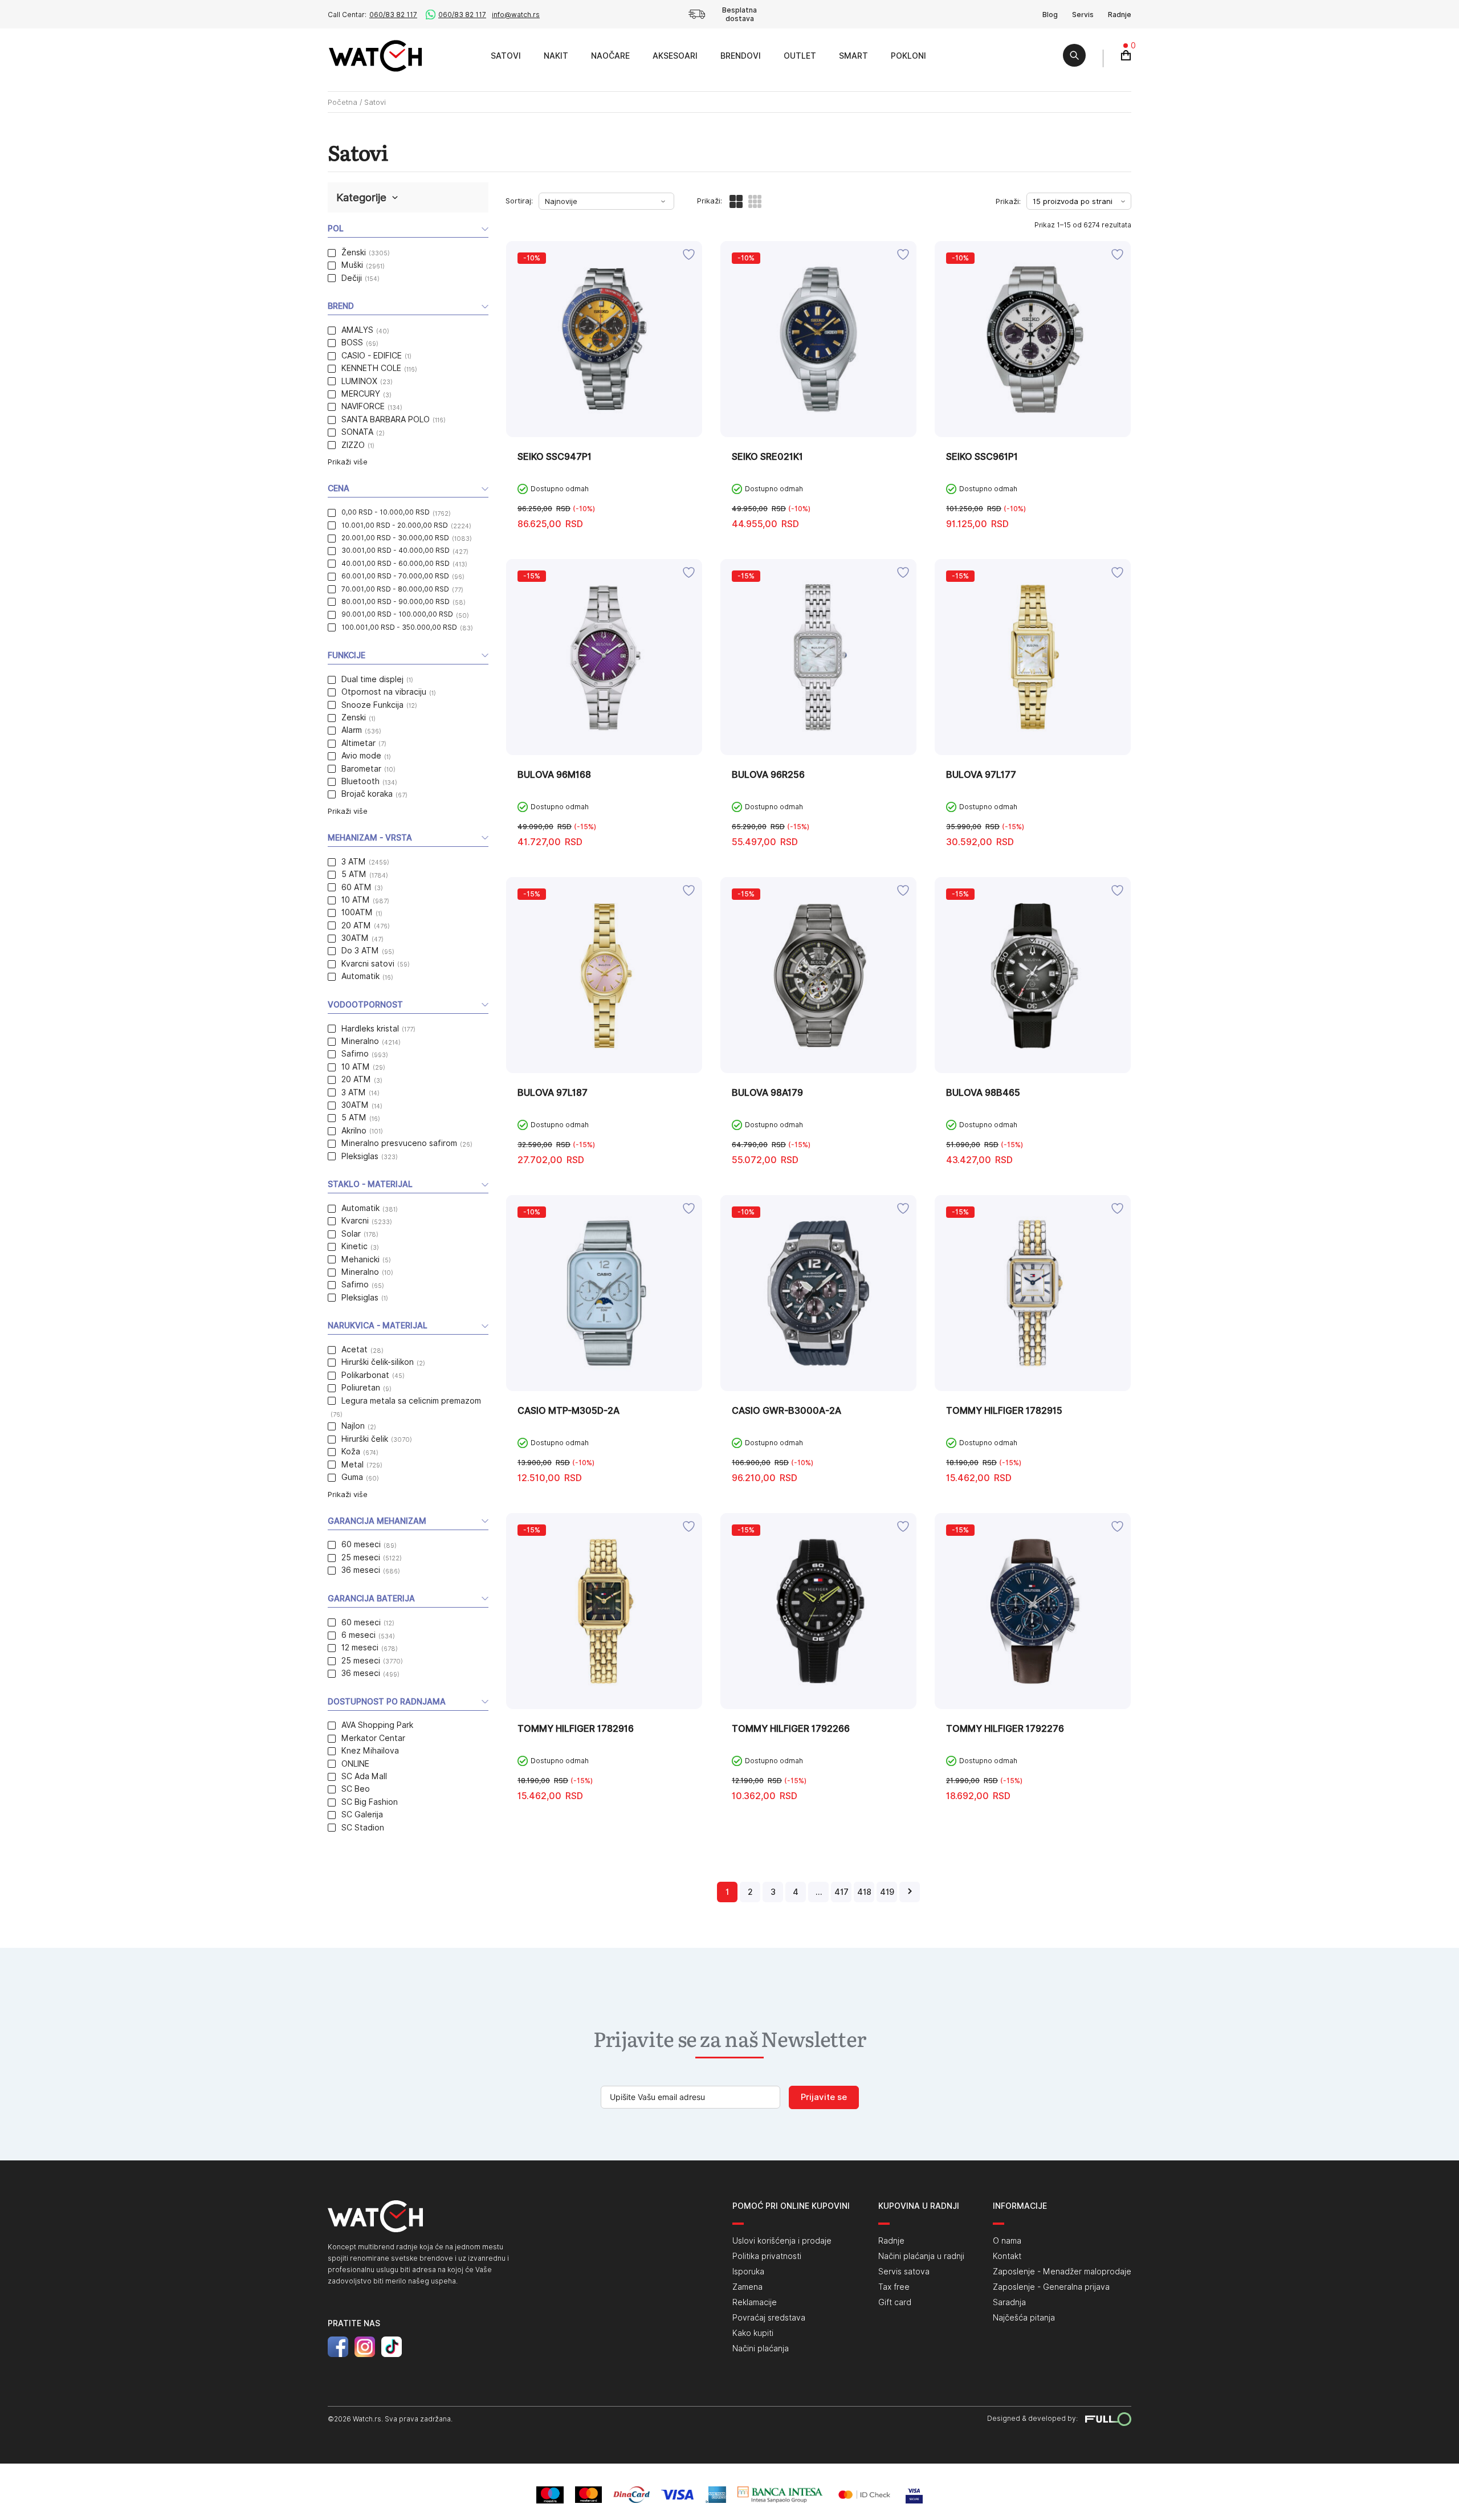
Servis (1083, 15)
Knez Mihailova (370, 1751)
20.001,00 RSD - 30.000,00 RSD (395, 538)
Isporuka (748, 2272)
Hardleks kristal (370, 1029)
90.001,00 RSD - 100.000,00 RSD (397, 614)
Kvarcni (355, 1221)
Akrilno (354, 1131)
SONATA (357, 432)
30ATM (355, 938)
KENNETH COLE (371, 368)
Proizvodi (466, 56)
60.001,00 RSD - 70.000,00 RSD (395, 576)
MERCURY (361, 394)
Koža (351, 1451)
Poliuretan (361, 1388)
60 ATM (356, 887)
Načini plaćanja (761, 2348)
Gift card (895, 2302)
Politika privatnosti (767, 2256)
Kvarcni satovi (368, 964)
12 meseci (360, 1648)
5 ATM (354, 874)
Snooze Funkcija (372, 705)
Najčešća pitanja (1024, 2318)
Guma (352, 1477)
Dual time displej (372, 679)
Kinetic (354, 1246)
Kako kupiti (753, 2333)
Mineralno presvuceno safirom (399, 1143)
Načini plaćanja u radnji (921, 2256)
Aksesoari (675, 56)
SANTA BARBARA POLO (386, 419)
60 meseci (361, 1544)
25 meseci (361, 1557)
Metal (352, 1465)
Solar (351, 1234)
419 (887, 1892)
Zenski (354, 717)
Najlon (353, 1426)
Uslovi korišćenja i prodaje (782, 2241)
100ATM (357, 912)
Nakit (556, 56)
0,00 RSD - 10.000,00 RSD (386, 512)
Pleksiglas (360, 1156)
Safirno (355, 1054)
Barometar (361, 769)
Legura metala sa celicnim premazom (411, 1401)
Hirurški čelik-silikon (378, 1362)
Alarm (352, 730)
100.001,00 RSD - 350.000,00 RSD (399, 627)
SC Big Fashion (370, 1802)
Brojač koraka (367, 794)
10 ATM (356, 900)
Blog (1050, 15)
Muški (352, 265)
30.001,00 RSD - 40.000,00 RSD (396, 550)
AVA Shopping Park (377, 1725)
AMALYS (357, 330)
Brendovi (741, 56)
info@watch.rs (516, 15)
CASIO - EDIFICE (372, 356)
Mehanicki (360, 1259)
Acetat (354, 1349)
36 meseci (361, 1570)
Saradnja (1009, 2302)
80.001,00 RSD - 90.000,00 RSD (396, 602)
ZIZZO (353, 445)
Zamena (747, 2287)
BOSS (352, 342)
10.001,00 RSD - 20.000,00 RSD (395, 525)
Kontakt (1007, 2256)
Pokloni (908, 56)
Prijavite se (824, 2097)
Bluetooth (360, 781)
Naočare (610, 56)
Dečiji (352, 278)
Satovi (506, 56)
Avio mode (361, 756)
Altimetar (358, 743)
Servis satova (904, 2272)
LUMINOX (359, 381)
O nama (1007, 2241)
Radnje (1120, 15)
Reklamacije (755, 2302)
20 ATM (356, 925)
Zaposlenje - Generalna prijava (1051, 2287)
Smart (853, 56)
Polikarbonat (365, 1375)
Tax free (894, 2287)
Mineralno (360, 1041)
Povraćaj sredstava (769, 2318)
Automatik (360, 976)
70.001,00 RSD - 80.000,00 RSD (395, 589)
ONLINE (355, 1764)
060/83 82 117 (393, 15)
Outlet (800, 56)
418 (864, 1892)
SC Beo (356, 1789)
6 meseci (358, 1635)
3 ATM (354, 862)
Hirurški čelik (365, 1439)
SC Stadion (363, 1828)
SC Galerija (362, 1814)
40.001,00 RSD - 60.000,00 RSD (396, 563)
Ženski (354, 252)
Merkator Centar (373, 1738)
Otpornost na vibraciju (384, 692)
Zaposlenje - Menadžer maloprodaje (1062, 2272)
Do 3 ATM (360, 951)
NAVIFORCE (363, 406)
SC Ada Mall (364, 1776)
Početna (343, 102)
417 (841, 1892)
